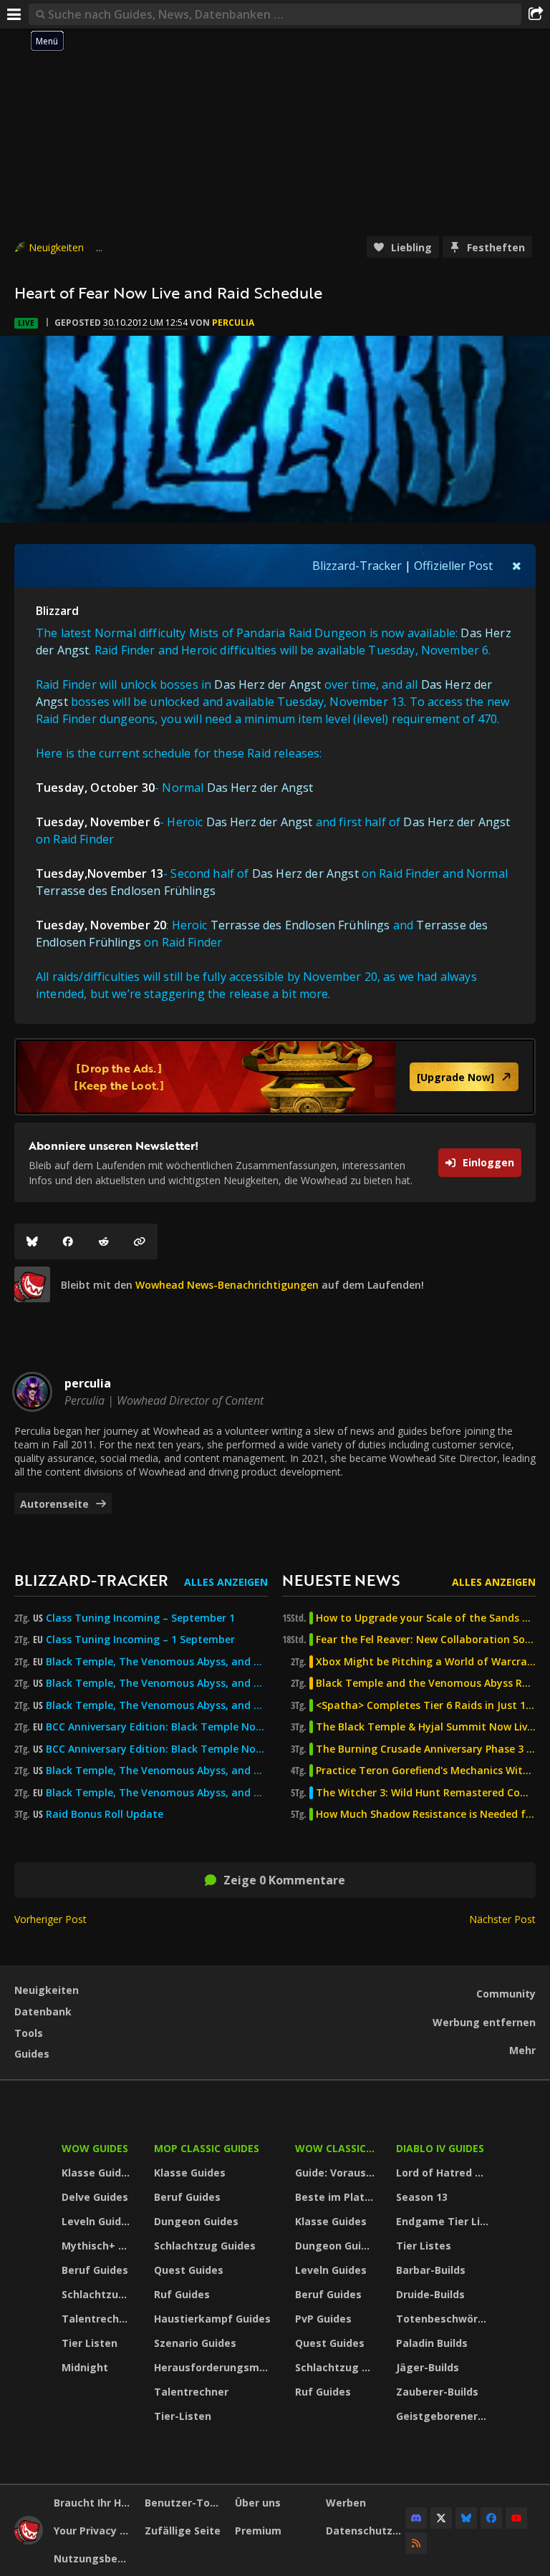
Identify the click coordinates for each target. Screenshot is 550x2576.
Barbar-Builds (431, 2270)
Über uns (258, 2503)
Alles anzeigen (226, 1582)
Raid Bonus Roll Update (105, 1814)
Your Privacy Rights (94, 2531)
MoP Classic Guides (207, 2148)
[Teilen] (536, 14)
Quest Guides (189, 2270)
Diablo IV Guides (440, 2148)
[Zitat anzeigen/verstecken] (517, 566)
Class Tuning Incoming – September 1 (140, 1618)
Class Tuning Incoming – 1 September (140, 1640)
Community (506, 1994)
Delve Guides (95, 2197)
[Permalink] (140, 1241)
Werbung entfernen (484, 2022)
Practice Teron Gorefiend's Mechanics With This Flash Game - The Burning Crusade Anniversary (426, 1771)
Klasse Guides (97, 2173)
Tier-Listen (183, 2416)
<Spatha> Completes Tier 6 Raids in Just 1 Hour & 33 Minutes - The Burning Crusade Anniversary (426, 1705)
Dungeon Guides (196, 2221)
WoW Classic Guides (337, 2148)
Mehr (522, 2050)
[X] (441, 2518)
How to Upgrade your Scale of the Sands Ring (426, 1618)
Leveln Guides (97, 2221)
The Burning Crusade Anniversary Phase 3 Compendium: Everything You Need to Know (426, 1749)
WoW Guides (95, 2148)
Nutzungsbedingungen (94, 2558)
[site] (32, 1284)
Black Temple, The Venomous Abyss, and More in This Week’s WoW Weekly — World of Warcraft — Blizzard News (157, 1662)
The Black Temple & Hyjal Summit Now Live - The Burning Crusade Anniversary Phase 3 (426, 1727)
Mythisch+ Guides (99, 2246)
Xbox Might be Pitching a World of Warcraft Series (426, 1662)
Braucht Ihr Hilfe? (94, 2503)
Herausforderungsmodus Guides (215, 2367)
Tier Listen (90, 2343)
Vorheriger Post (50, 1919)
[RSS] (416, 2543)
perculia (233, 323)
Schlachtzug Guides (99, 2294)
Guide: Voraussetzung (337, 2173)
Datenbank (43, 2011)
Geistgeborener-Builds (444, 2416)
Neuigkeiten (56, 247)
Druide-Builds (430, 2294)
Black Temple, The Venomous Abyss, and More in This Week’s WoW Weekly (157, 1705)
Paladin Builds (432, 2343)
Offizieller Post (453, 566)
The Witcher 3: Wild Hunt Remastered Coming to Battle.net (426, 1793)
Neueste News (341, 1580)
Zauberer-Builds (437, 2392)
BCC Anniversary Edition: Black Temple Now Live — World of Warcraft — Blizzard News (157, 1727)
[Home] (29, 2541)
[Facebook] (68, 1241)
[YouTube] (516, 2518)
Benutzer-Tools (185, 2503)
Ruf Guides (182, 2294)
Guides (32, 2054)
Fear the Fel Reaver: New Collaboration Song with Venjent (426, 1640)
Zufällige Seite (183, 2531)
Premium (258, 2531)
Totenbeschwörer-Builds (444, 2319)
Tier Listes (424, 2246)
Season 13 (422, 2197)
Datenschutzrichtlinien (366, 2531)
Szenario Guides (195, 2343)
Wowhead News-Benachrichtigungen (227, 1285)
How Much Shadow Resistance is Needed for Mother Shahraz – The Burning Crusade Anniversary (426, 1814)
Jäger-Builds (428, 2367)
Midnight (85, 2367)
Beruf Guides (95, 2270)
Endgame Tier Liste (444, 2221)
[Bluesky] (32, 1241)
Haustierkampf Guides (212, 2319)
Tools (29, 2033)
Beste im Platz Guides (337, 2197)
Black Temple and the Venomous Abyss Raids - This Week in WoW (426, 1683)
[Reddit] (104, 1241)
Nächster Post (502, 1919)
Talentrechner (99, 2319)
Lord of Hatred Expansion (444, 2173)
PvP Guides (323, 2319)
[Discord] (416, 2518)
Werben (346, 2503)
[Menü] (14, 14)
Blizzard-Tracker (357, 566)
